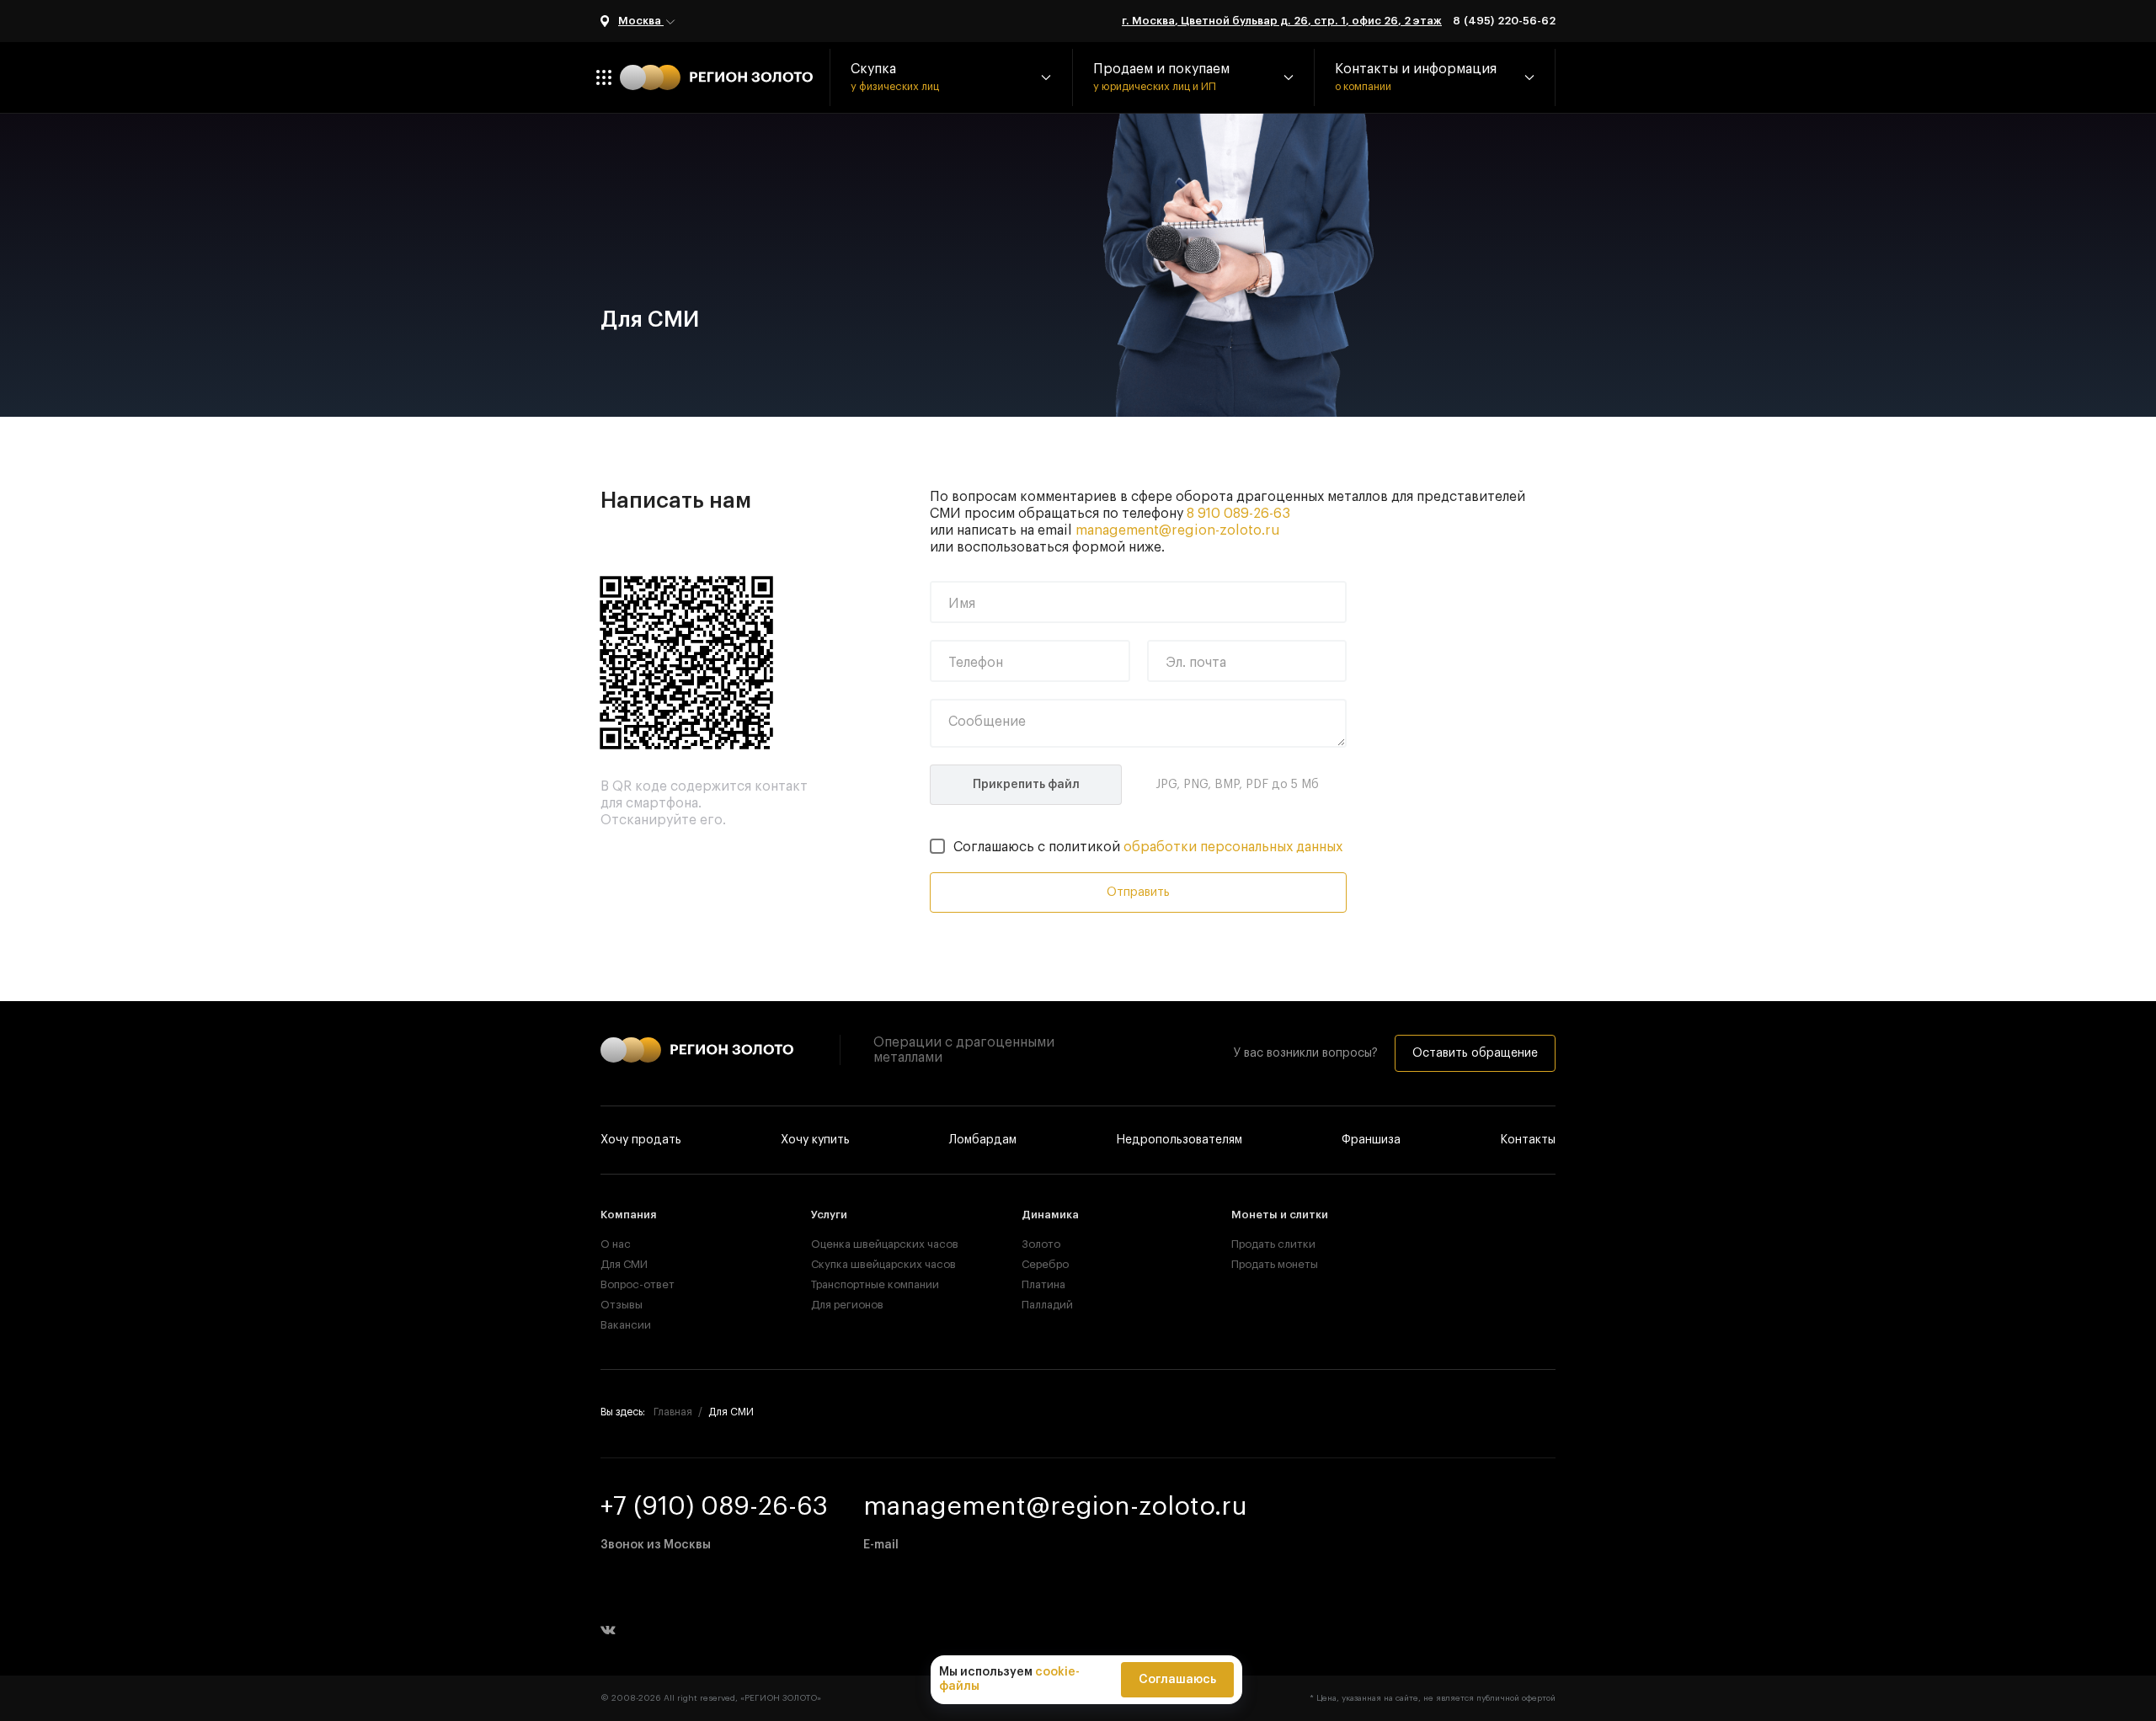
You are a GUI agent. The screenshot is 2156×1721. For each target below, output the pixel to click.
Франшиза (1371, 1140)
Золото (1041, 1244)
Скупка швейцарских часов (868, 1264)
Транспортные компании (868, 1284)
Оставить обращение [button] (1475, 1053)
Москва (641, 21)
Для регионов (847, 1305)
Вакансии (626, 1325)
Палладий (1047, 1305)
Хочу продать (641, 1140)
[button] (951, 77)
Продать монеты (1275, 1264)
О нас (616, 1244)
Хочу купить (815, 1140)
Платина (1043, 1284)
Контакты (1528, 1140)
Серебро (1045, 1264)
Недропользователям (1179, 1140)
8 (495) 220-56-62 (1504, 21)
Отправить (1138, 892)
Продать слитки (1273, 1244)
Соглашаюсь (1177, 1680)
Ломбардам (983, 1140)
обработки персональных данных (1233, 847)
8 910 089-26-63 (1238, 514)
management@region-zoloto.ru (1178, 530)
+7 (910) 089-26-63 (714, 1506)
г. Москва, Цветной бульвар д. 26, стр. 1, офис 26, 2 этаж (1282, 21)
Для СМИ (624, 1264)
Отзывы (622, 1305)
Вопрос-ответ (638, 1284)
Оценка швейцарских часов (868, 1244)
